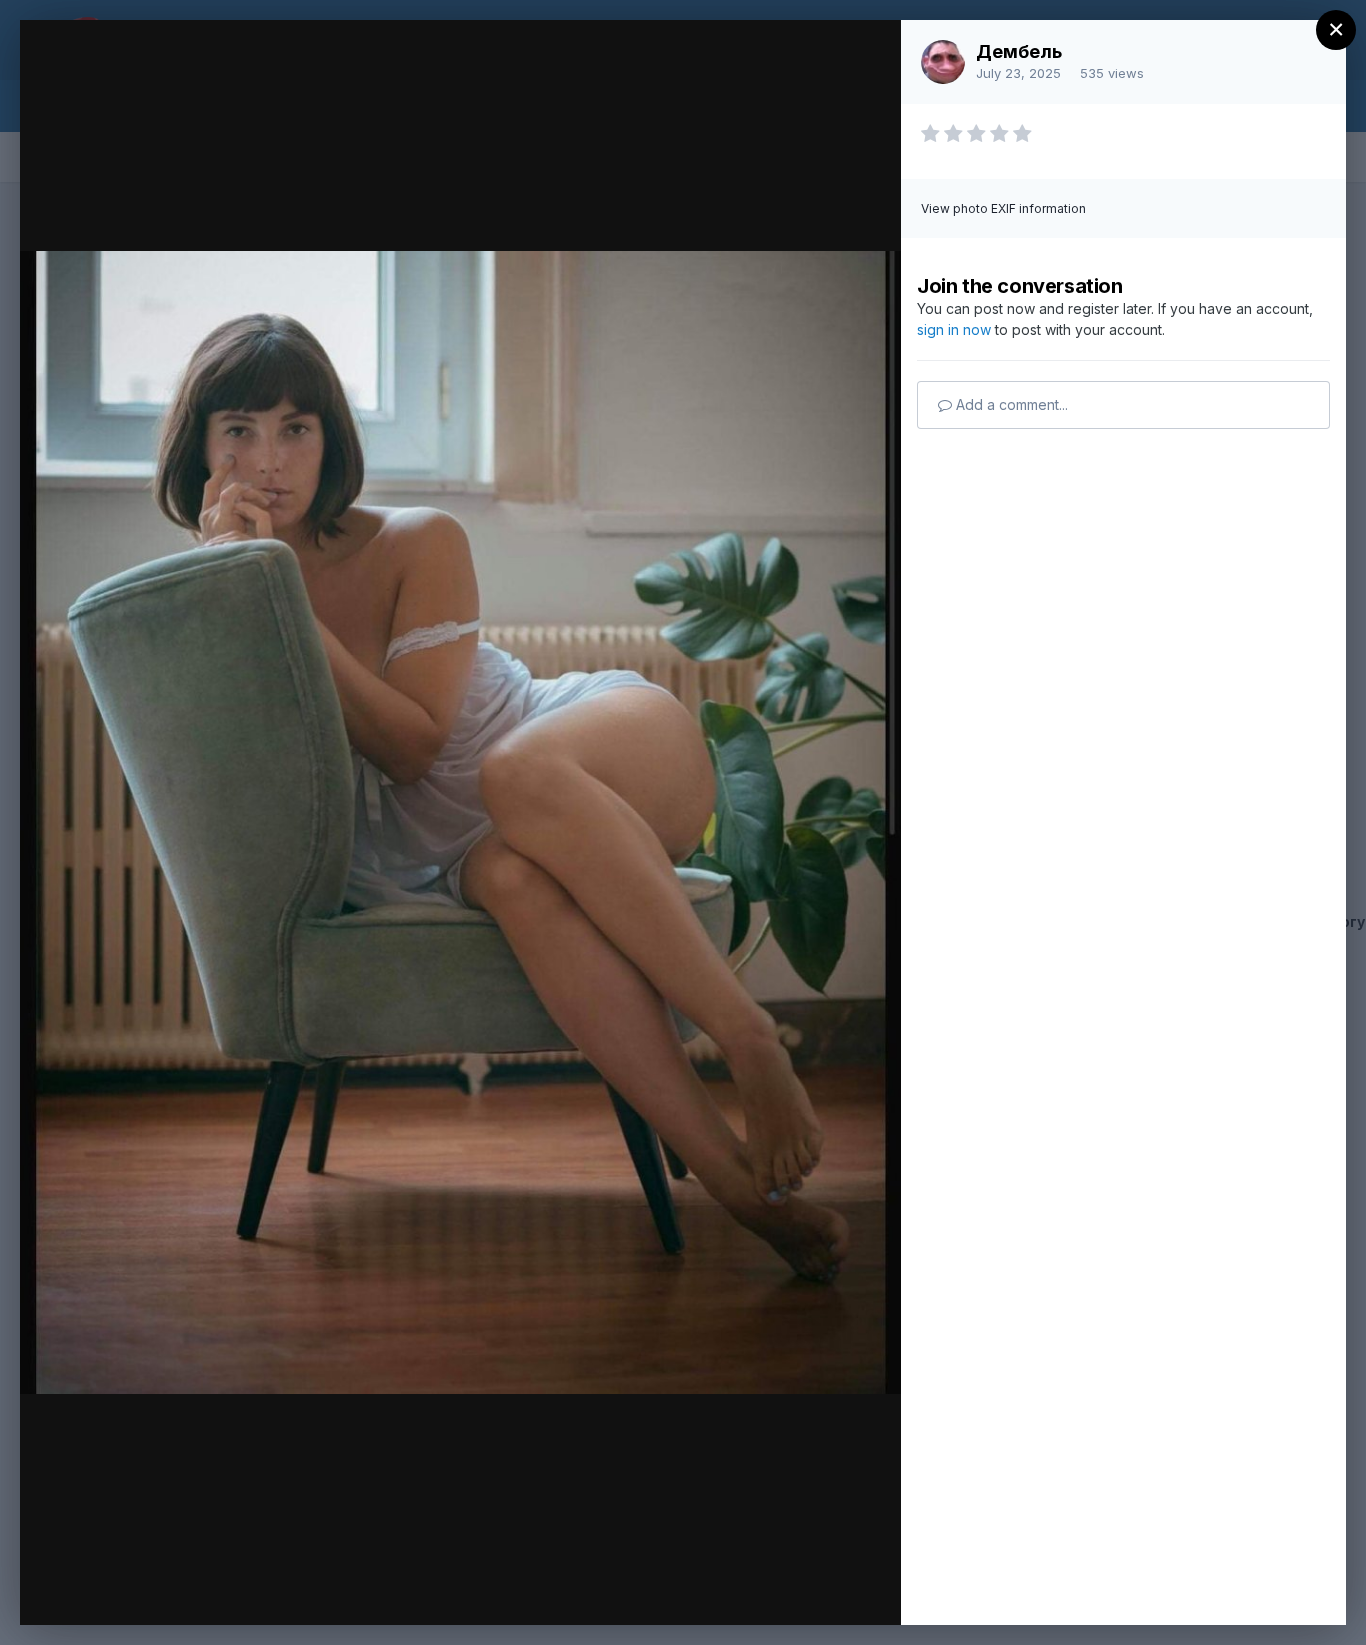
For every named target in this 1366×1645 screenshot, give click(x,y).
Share (833, 1589)
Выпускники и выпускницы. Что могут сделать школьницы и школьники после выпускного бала (467, 121)
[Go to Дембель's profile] (943, 62)
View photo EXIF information (1003, 208)
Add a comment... (1010, 404)
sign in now (954, 329)
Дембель (1019, 51)
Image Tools (697, 1589)
